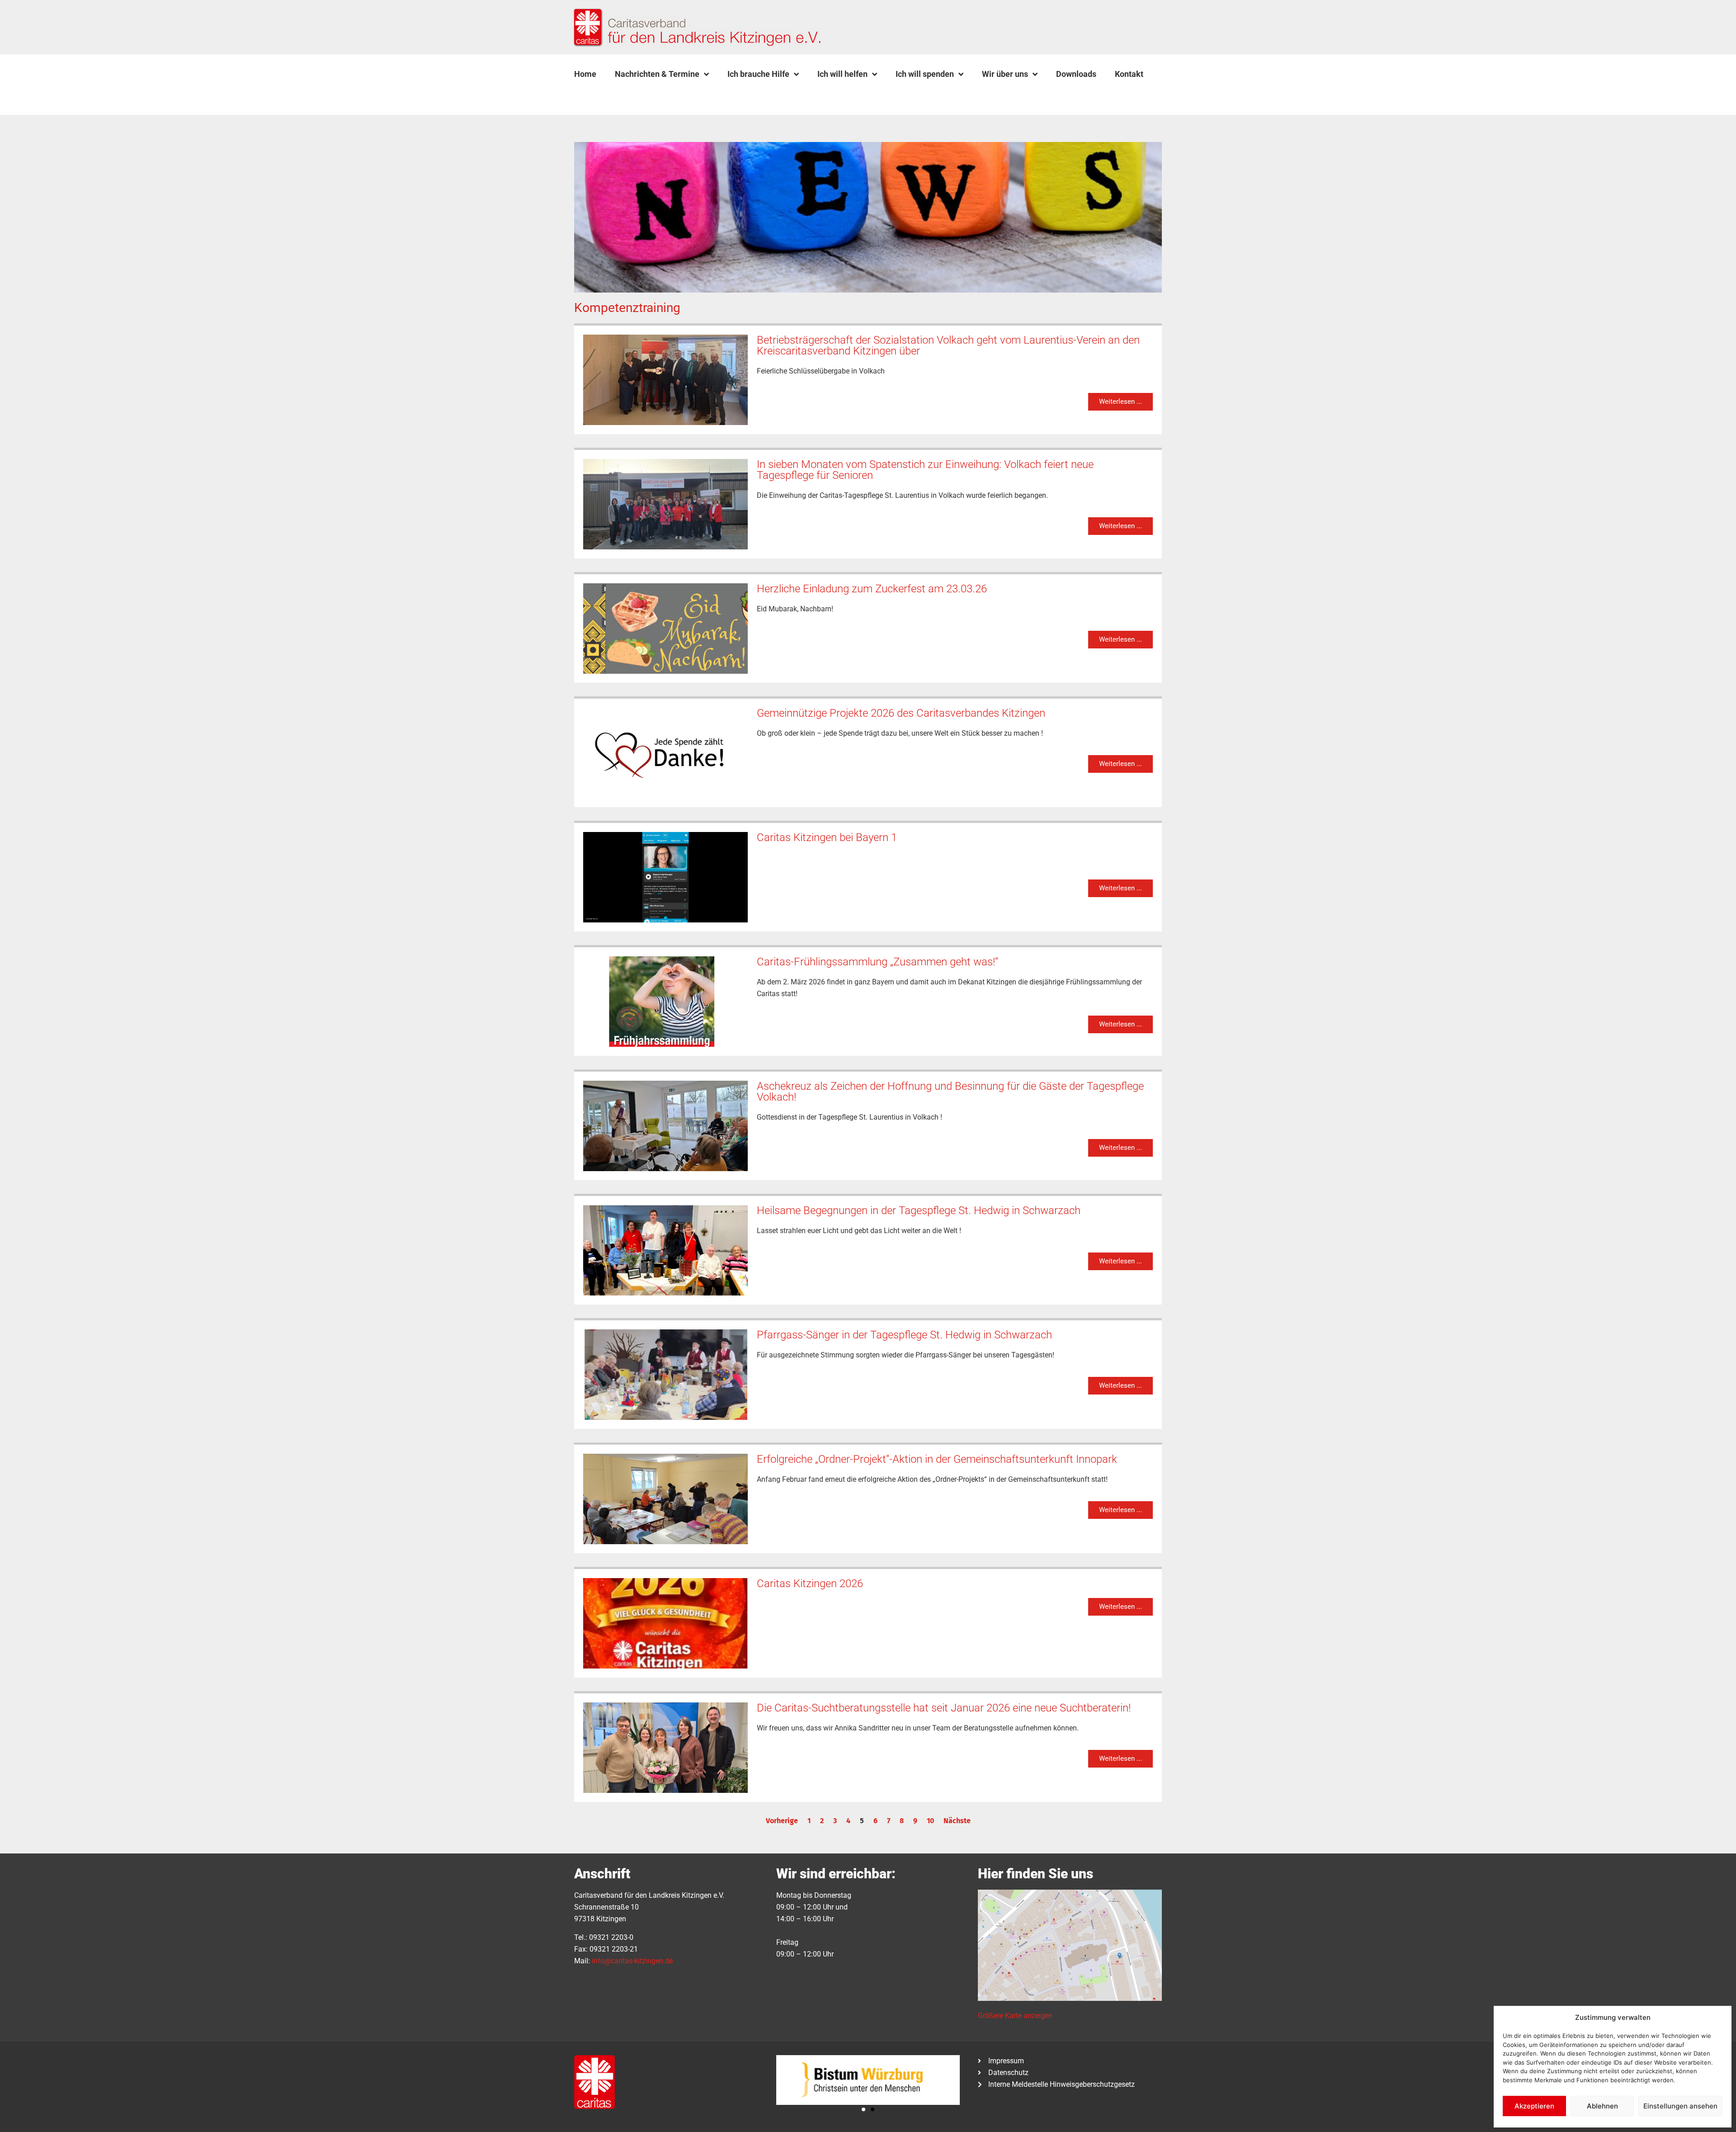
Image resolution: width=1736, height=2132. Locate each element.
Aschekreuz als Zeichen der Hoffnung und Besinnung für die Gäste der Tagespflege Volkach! (950, 1092)
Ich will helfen (842, 74)
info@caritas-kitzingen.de (632, 1961)
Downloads (1076, 74)
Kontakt (1129, 74)
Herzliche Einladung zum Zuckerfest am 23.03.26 (872, 589)
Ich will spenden (925, 74)
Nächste (957, 1821)
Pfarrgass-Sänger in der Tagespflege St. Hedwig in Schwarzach (904, 1335)
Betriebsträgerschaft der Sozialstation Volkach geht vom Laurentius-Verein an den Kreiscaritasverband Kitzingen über (948, 345)
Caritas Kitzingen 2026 (810, 1584)
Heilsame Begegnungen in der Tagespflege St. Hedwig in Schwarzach (919, 1210)
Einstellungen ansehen (1680, 2106)
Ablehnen (1602, 2106)
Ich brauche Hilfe (758, 74)
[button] (597, 95)
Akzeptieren (1534, 2106)
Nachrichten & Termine (657, 74)
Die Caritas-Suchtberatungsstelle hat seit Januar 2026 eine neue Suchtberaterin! (944, 1708)
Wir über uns (1005, 74)
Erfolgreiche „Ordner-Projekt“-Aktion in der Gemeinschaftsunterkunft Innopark (937, 1459)
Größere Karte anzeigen (1015, 2016)
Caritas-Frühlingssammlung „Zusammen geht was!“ (877, 962)
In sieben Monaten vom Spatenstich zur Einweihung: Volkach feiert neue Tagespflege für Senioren (925, 470)
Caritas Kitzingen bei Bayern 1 (827, 837)
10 (930, 1821)
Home (585, 74)
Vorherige (782, 1821)
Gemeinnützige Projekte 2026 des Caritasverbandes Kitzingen (901, 713)
